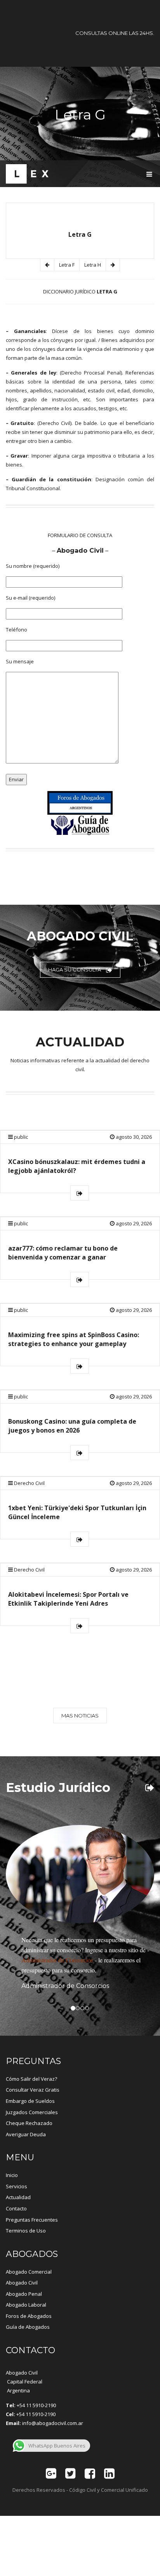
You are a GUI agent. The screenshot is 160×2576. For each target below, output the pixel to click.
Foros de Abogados (29, 2316)
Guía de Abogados (28, 2327)
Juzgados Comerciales (32, 2112)
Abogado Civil (22, 2283)
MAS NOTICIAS (80, 1716)
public (21, 1137)
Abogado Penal (24, 2294)
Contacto (16, 2208)
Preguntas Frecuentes (32, 2220)
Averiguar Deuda (26, 2134)
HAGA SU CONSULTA (75, 970)
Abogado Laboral (26, 2305)
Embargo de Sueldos (30, 2101)
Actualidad (18, 2197)
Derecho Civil (29, 1483)
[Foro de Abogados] (80, 803)
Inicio (12, 2175)
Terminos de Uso (26, 2231)
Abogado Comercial (29, 2272)
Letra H (93, 265)
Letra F (67, 265)
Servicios (17, 2186)
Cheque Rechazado (29, 2123)
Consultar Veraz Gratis (33, 2090)
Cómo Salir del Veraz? (31, 2079)
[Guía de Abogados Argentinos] (80, 826)
